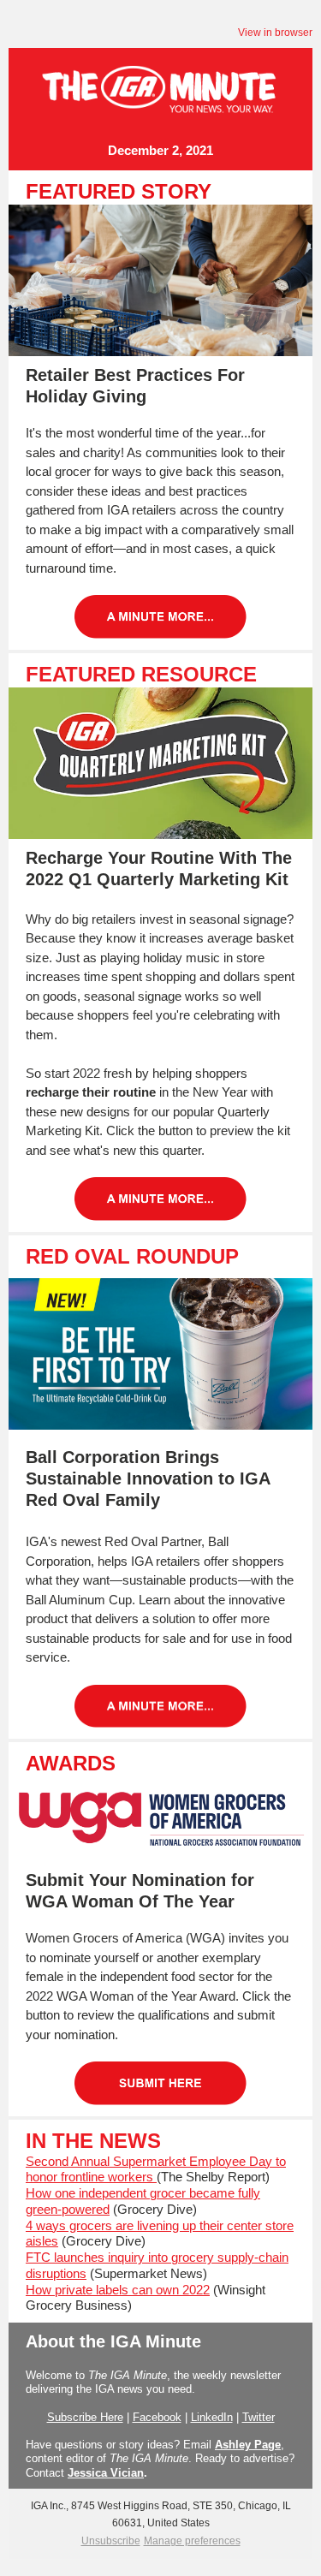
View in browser (275, 33)
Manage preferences (192, 2541)
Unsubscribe (111, 2541)
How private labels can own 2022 (118, 2290)
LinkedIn (212, 2417)
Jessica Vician (106, 2473)
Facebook (157, 2417)
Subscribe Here (85, 2417)
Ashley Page (248, 2445)
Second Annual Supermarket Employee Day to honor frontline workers (156, 2169)
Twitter (259, 2417)
